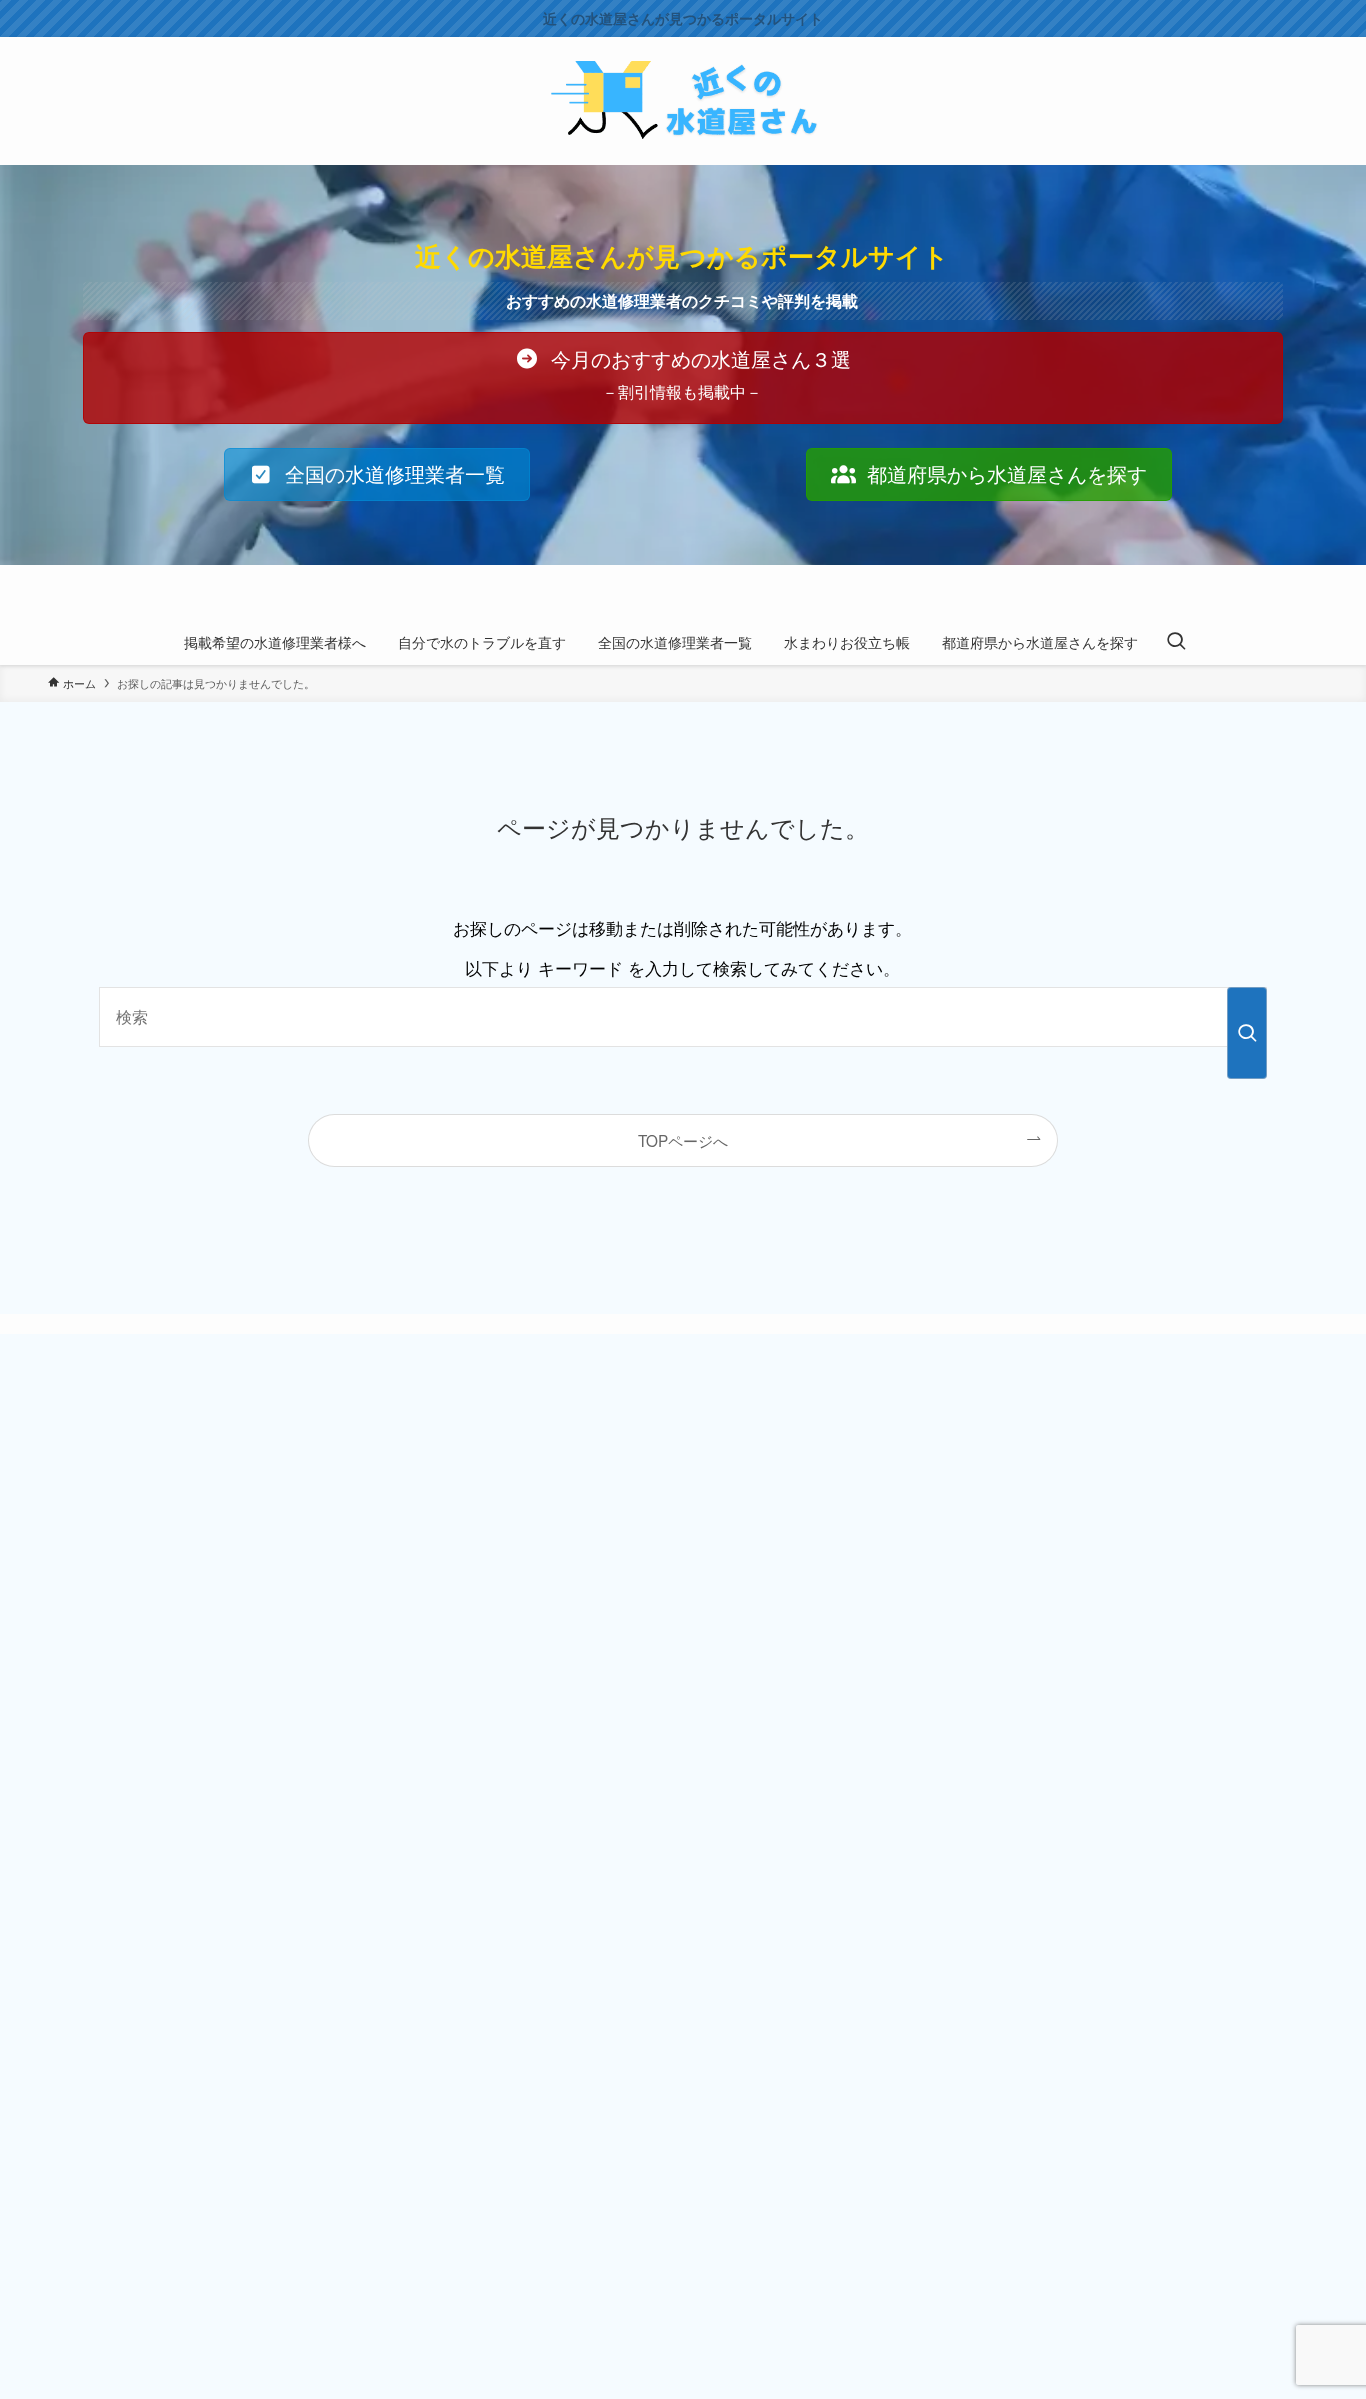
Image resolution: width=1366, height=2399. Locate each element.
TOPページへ (683, 1140)
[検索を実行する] (1247, 1033)
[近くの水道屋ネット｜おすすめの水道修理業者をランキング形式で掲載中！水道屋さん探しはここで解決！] (683, 101)
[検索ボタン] (1176, 642)
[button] (683, 377)
